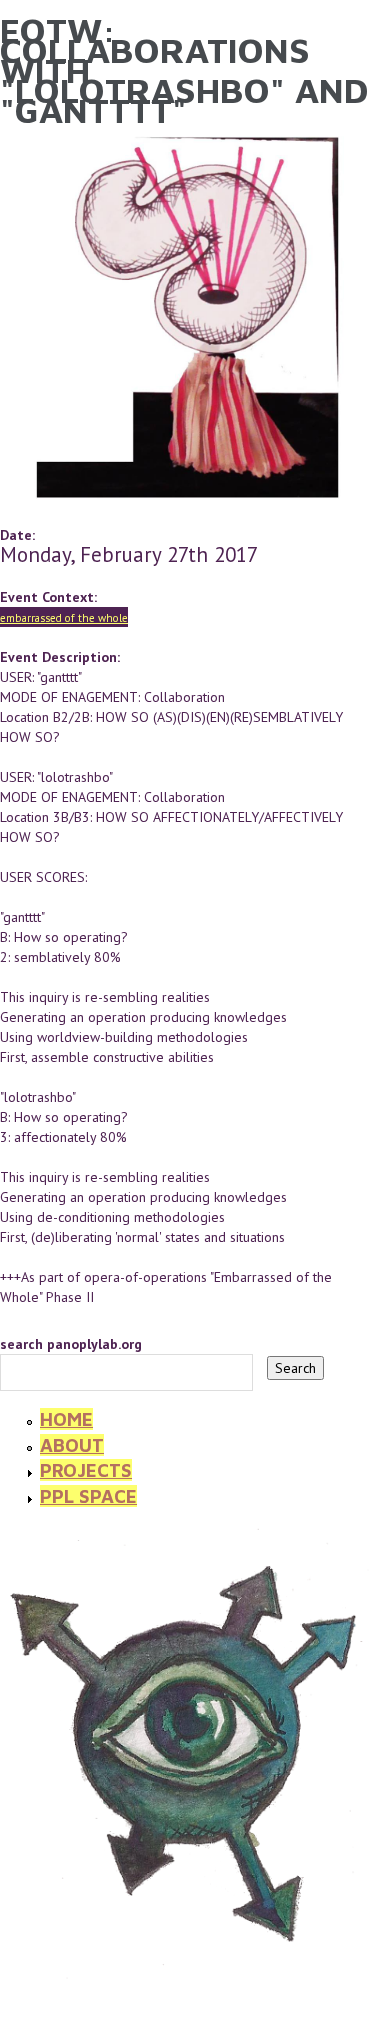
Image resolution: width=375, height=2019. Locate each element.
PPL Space (88, 1496)
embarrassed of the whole (64, 618)
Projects (86, 1470)
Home (66, 1419)
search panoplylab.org (71, 1344)
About (72, 1445)
